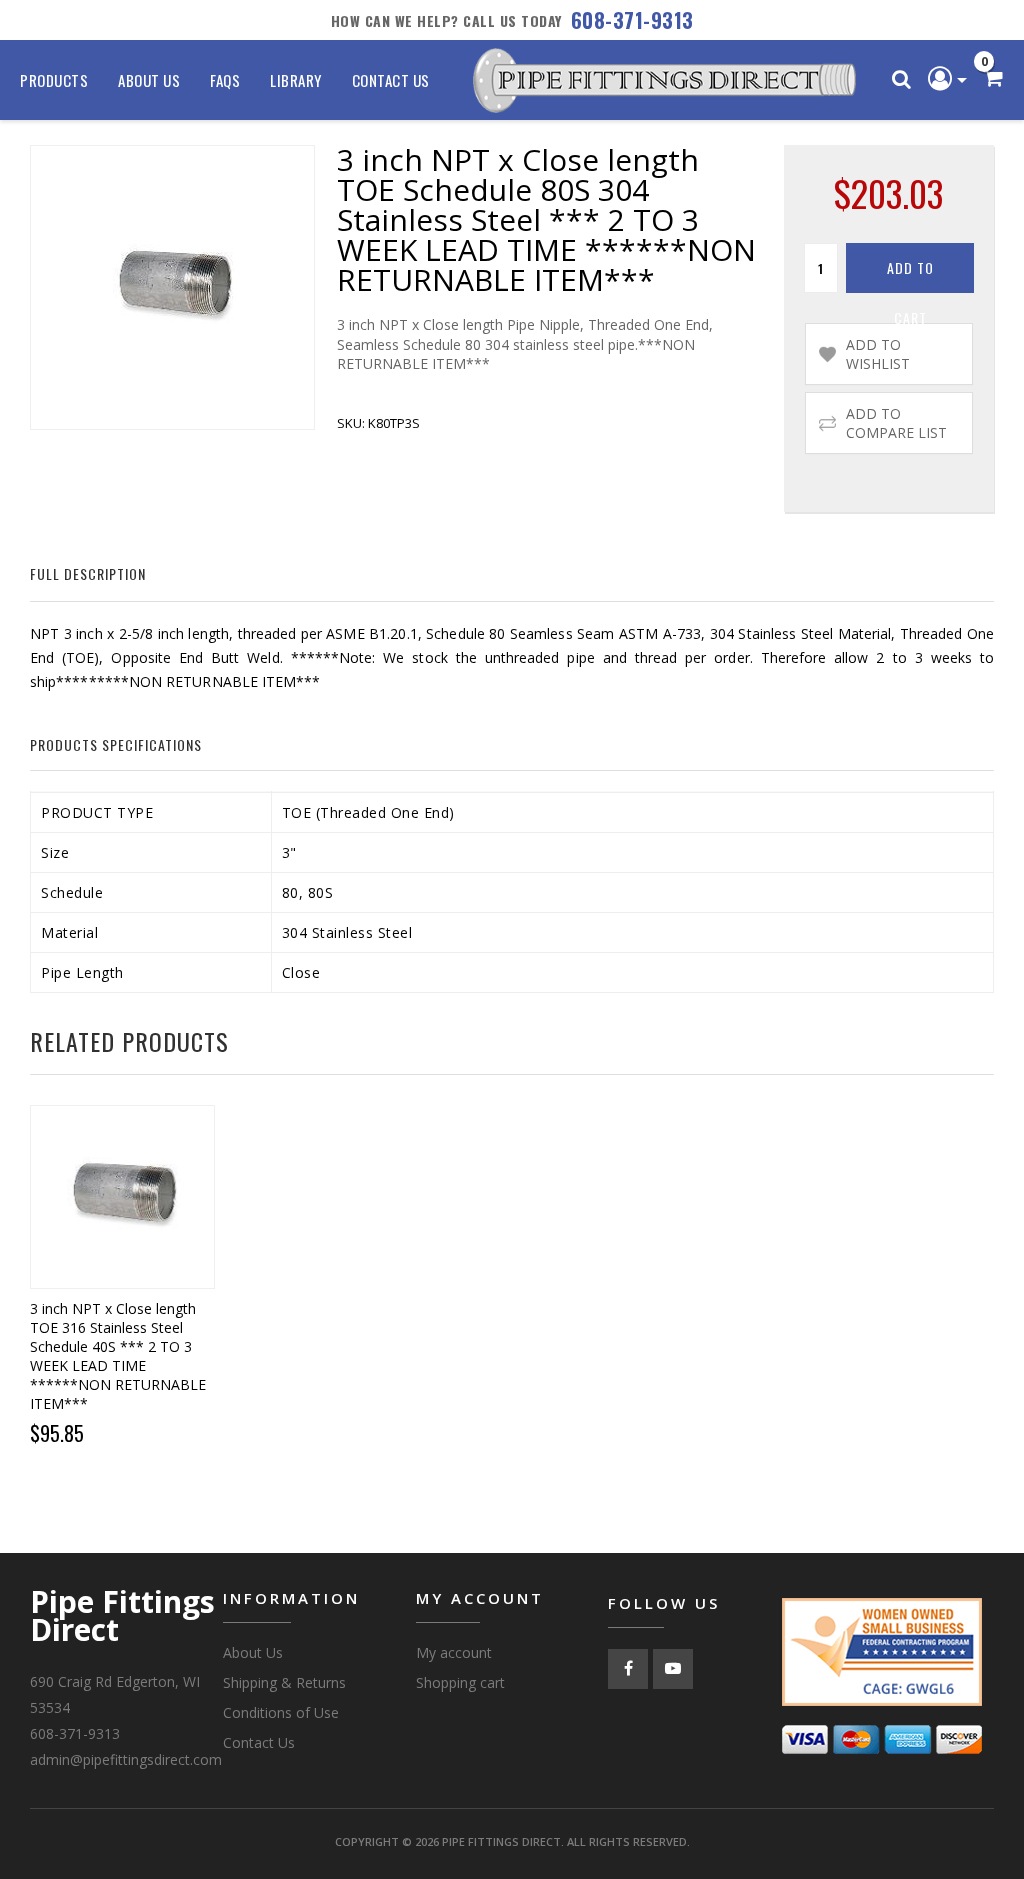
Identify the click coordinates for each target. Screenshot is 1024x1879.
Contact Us (391, 80)
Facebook (628, 1669)
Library (296, 80)
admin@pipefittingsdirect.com (126, 1759)
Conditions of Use (281, 1712)
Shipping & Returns (284, 1682)
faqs (225, 80)
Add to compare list (896, 423)
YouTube (673, 1669)
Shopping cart (460, 1682)
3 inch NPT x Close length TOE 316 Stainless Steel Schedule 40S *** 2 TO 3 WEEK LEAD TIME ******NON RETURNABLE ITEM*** (118, 1356)
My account (454, 1652)
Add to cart (910, 275)
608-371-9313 (632, 20)
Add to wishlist (878, 354)
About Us (149, 80)
